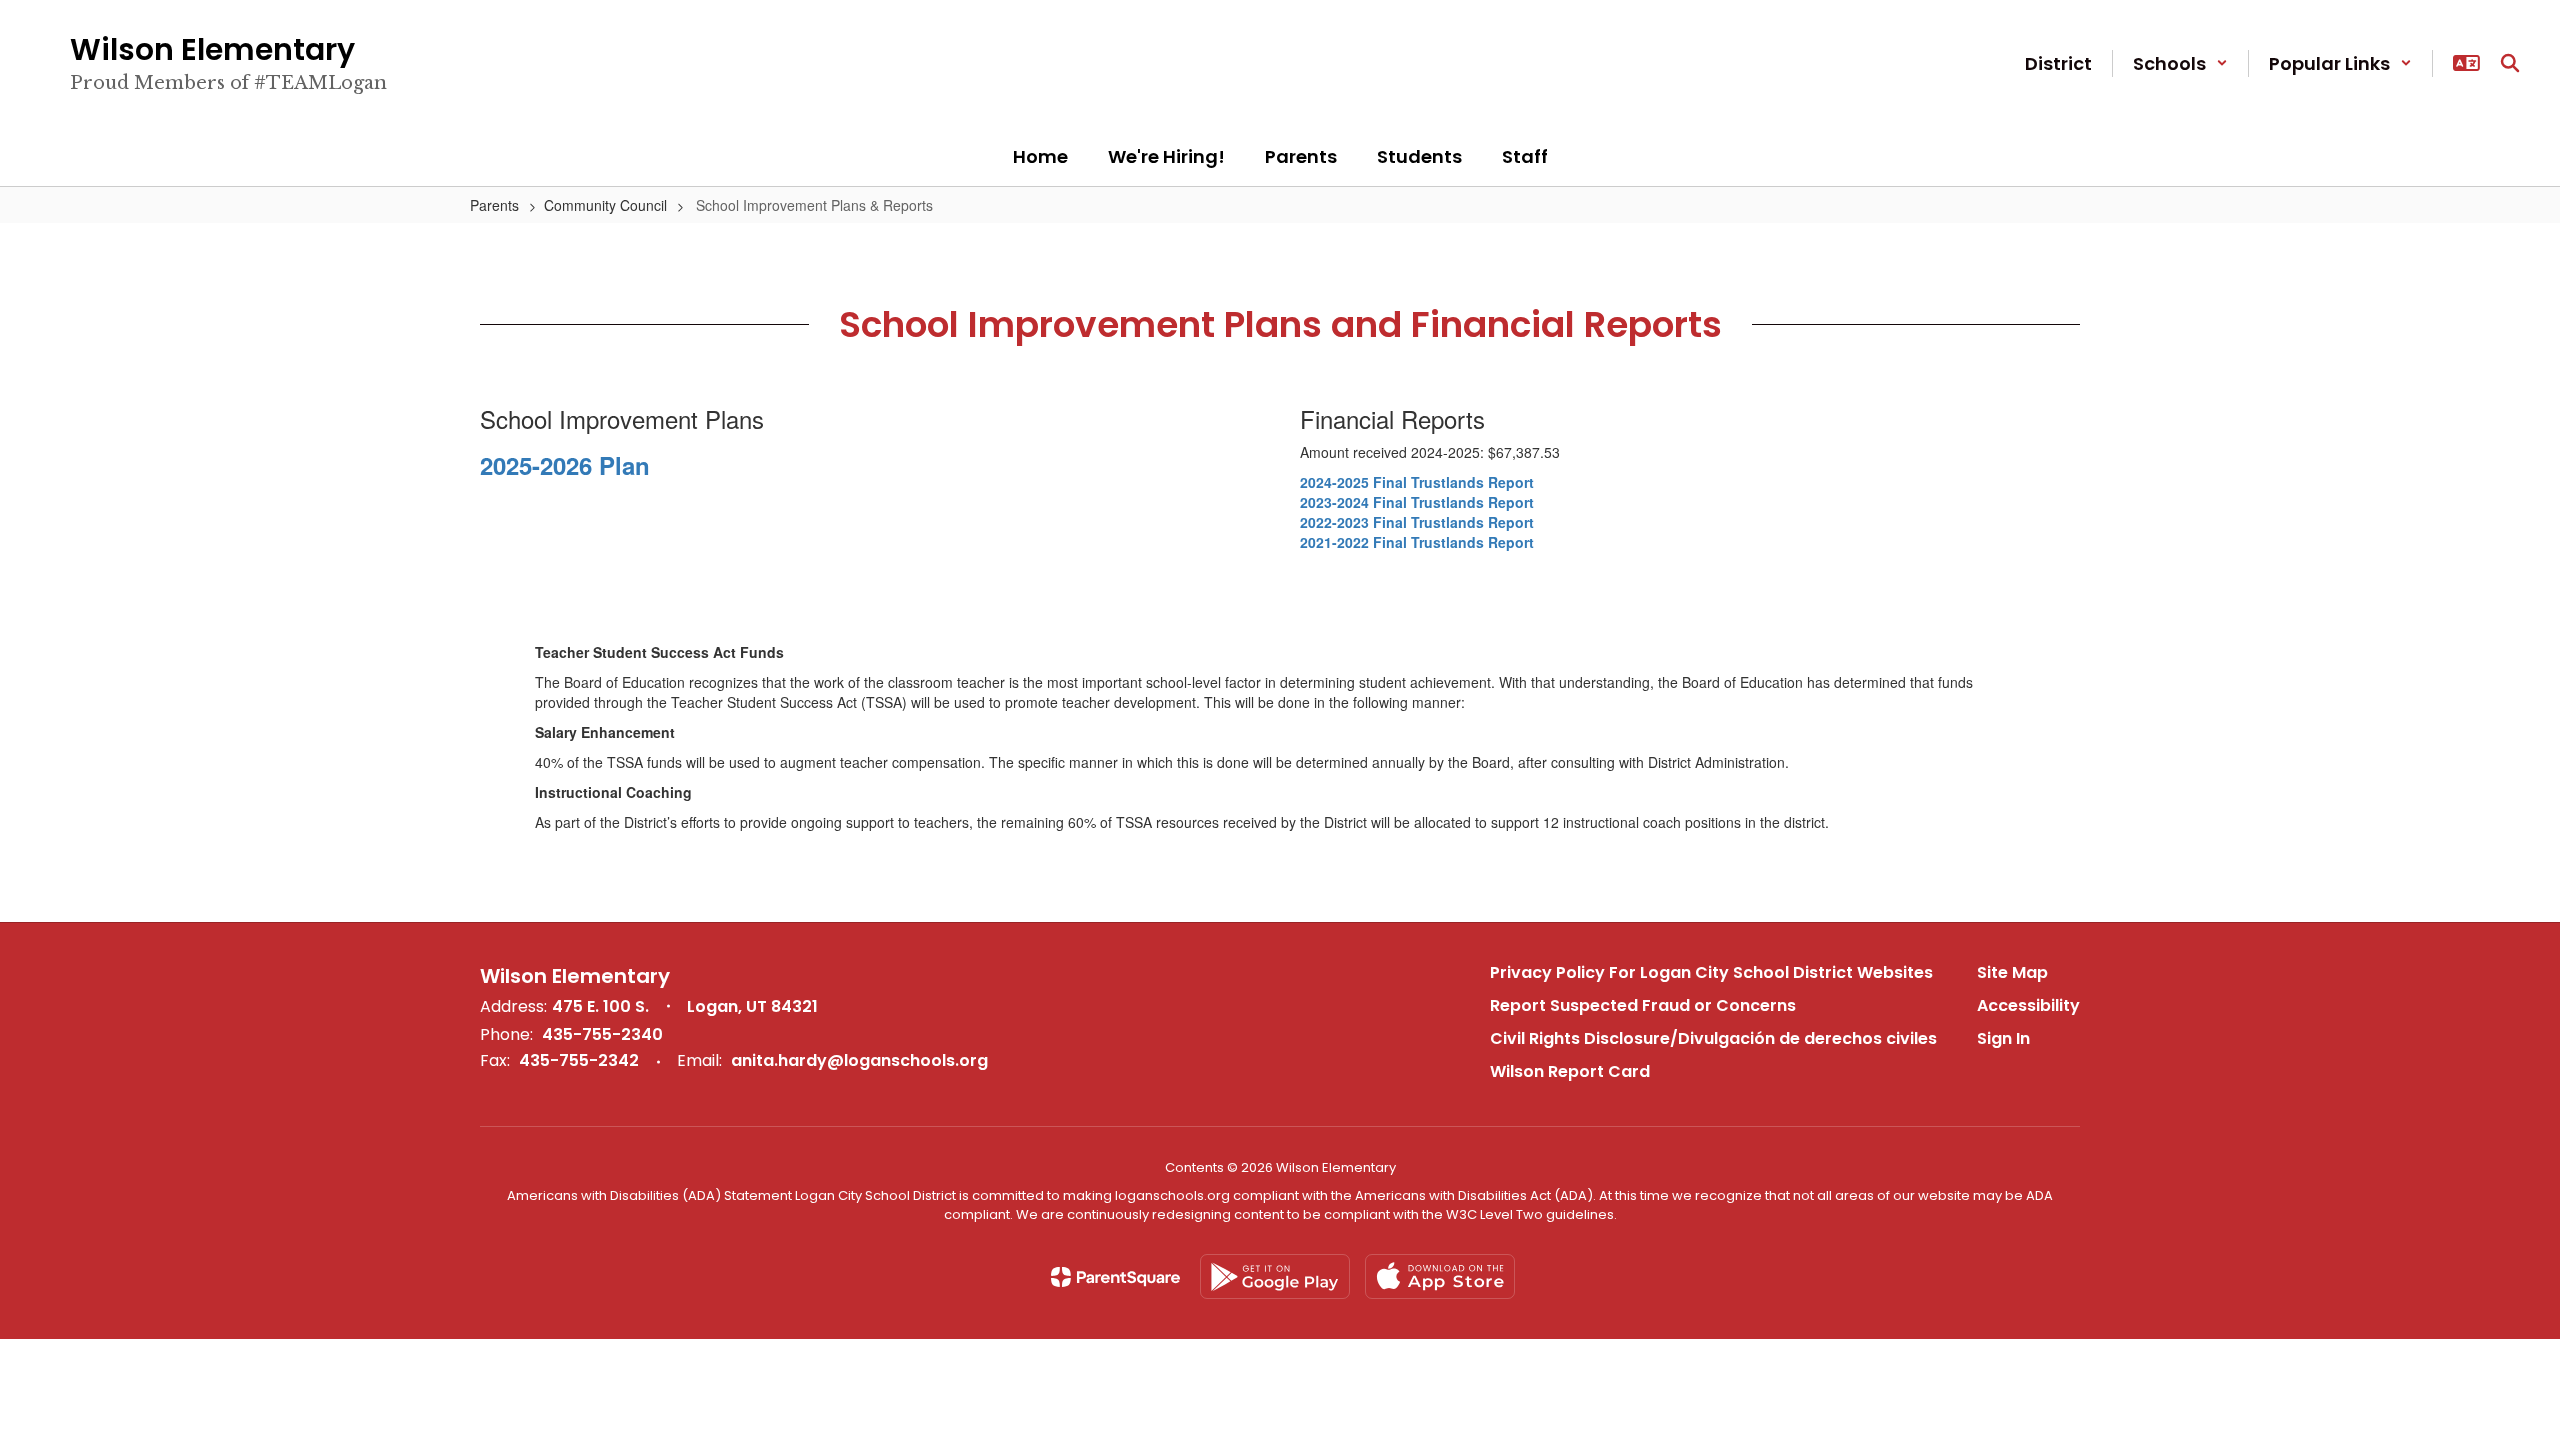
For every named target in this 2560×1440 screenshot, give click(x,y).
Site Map (2012, 972)
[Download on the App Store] (1440, 1276)
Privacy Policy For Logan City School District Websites (1711, 972)
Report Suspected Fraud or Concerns (1643, 1005)
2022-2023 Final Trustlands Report (1417, 522)
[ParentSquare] (1115, 1277)
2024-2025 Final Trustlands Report (1417, 482)
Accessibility (2028, 1005)
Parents (494, 205)
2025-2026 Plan (565, 465)
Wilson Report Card (1570, 1071)
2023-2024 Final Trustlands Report (1417, 502)
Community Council (605, 205)
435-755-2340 (602, 1034)
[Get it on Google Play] (1275, 1276)
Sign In (2003, 1038)
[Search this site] (2510, 63)
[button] (2180, 63)
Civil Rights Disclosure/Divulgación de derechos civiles (1713, 1038)
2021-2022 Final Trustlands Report (1417, 542)
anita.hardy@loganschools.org (859, 1060)
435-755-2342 (579, 1060)
